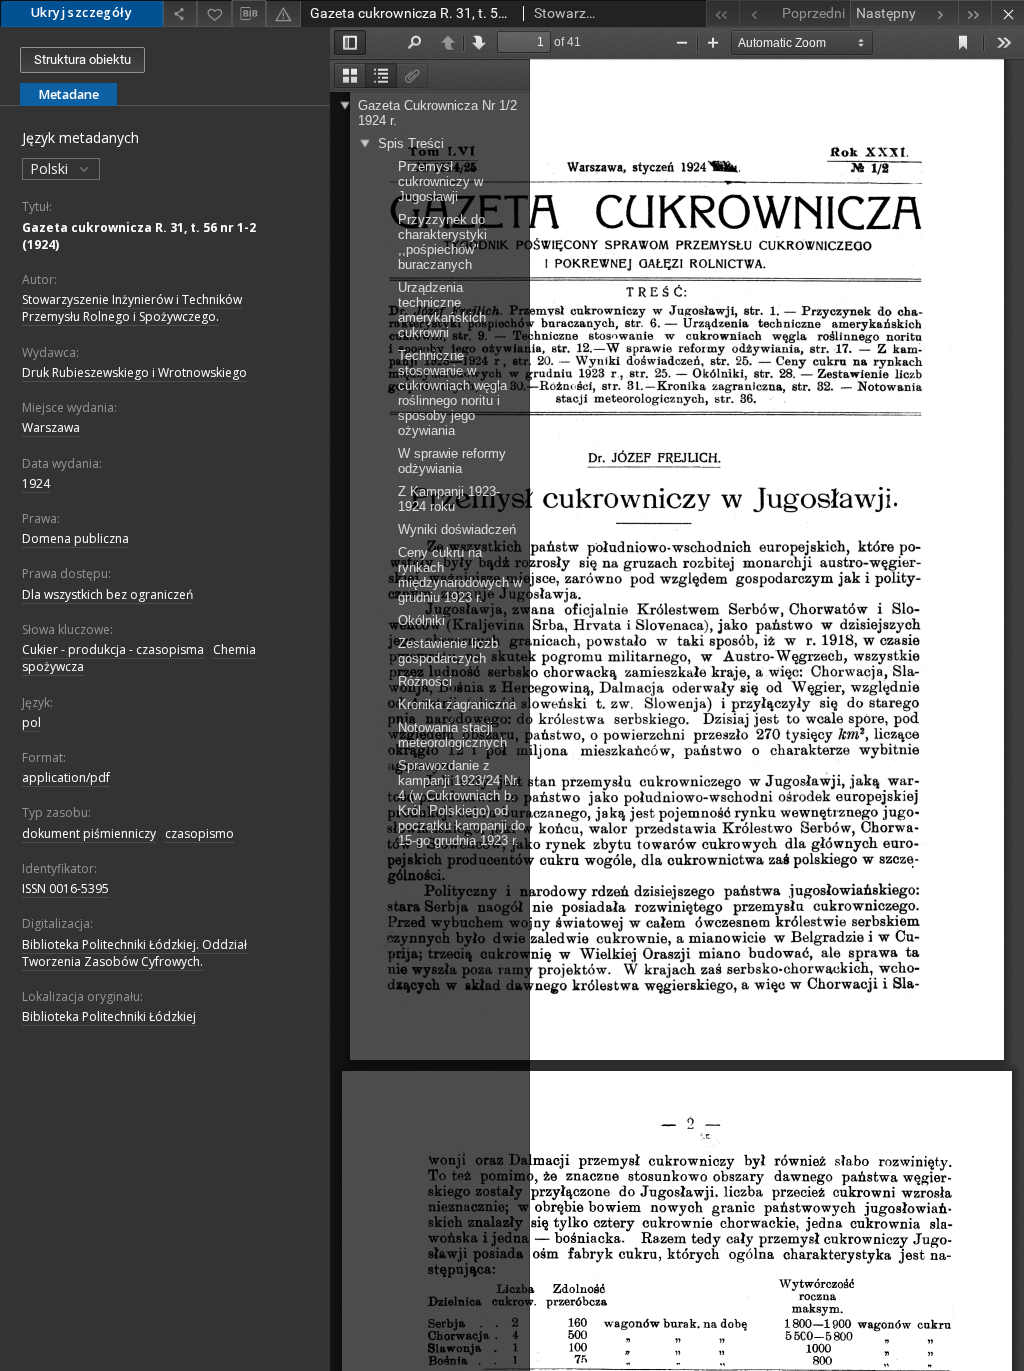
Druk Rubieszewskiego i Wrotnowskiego (134, 372)
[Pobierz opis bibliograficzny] (249, 14)
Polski (51, 168)
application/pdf (66, 777)
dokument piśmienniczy (89, 833)
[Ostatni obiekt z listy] (974, 13)
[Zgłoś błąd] (283, 13)
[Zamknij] (1007, 13)
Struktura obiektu (82, 59)
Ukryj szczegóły (81, 12)
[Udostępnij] (180, 13)
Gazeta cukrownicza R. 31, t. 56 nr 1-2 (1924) (139, 236)
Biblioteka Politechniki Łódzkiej (109, 1016)
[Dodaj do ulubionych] (214, 13)
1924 (36, 483)
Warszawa (51, 427)
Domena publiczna (75, 538)
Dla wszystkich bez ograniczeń (107, 594)
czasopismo (199, 833)
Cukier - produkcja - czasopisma (113, 649)
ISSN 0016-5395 (65, 888)
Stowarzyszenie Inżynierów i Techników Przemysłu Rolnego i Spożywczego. (132, 308)
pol (31, 722)
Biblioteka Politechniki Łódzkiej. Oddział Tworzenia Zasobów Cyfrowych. (134, 953)
